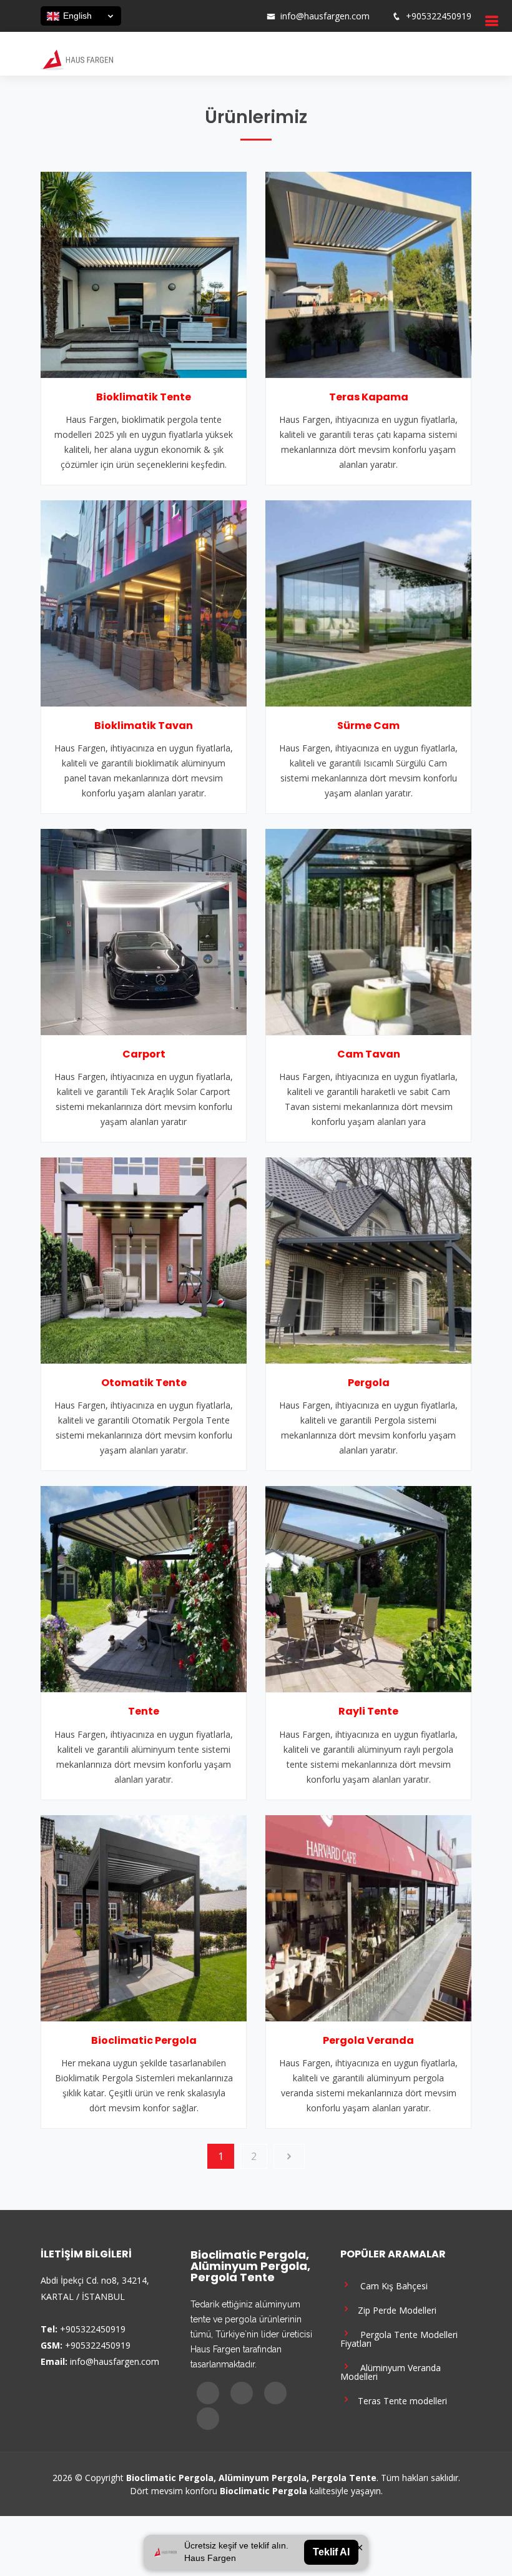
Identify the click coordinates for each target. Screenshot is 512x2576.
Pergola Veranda (368, 2040)
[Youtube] (233, 16)
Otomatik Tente (144, 1383)
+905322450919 (439, 16)
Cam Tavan (369, 1054)
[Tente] (144, 1588)
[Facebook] (200, 16)
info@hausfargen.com (325, 16)
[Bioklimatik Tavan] (144, 602)
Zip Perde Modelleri (395, 2310)
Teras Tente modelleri (400, 2400)
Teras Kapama (369, 397)
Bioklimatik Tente (144, 397)
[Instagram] (217, 16)
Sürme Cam (368, 726)
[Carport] (144, 931)
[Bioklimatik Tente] (144, 274)
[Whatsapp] (249, 16)
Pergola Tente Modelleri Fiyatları (399, 2338)
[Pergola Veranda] (368, 1917)
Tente (144, 1711)
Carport (144, 1054)
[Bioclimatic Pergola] (144, 1917)
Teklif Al (331, 2552)
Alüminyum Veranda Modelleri (391, 2371)
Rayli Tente (368, 1711)
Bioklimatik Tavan (144, 726)
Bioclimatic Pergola (144, 2040)
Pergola (369, 1383)
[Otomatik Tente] (144, 1259)
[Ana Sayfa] (77, 59)
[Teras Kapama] (368, 274)
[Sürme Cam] (368, 602)
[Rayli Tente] (368, 1588)
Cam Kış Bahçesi (390, 2285)
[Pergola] (368, 1259)
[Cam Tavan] (368, 931)
